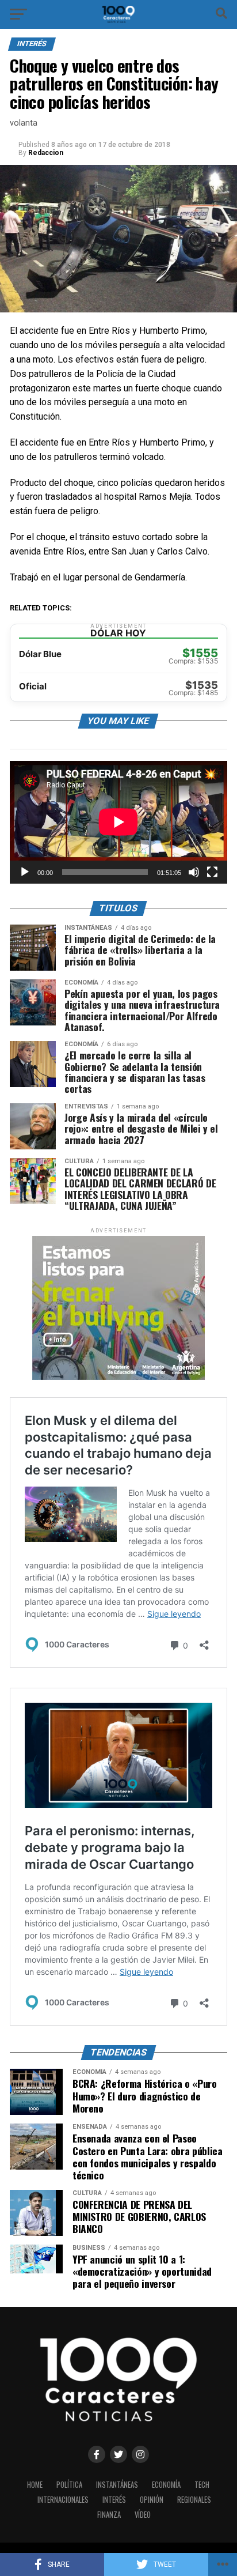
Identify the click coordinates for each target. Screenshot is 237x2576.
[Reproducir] (25, 872)
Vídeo (143, 2515)
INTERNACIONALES (63, 2500)
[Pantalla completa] (212, 872)
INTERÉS (114, 2500)
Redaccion (46, 153)
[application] (118, 822)
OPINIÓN (152, 2500)
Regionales (194, 2500)
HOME (35, 2485)
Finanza (109, 2515)
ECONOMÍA (166, 2485)
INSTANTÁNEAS (117, 2485)
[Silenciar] (194, 872)
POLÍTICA (69, 2485)
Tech (202, 2485)
